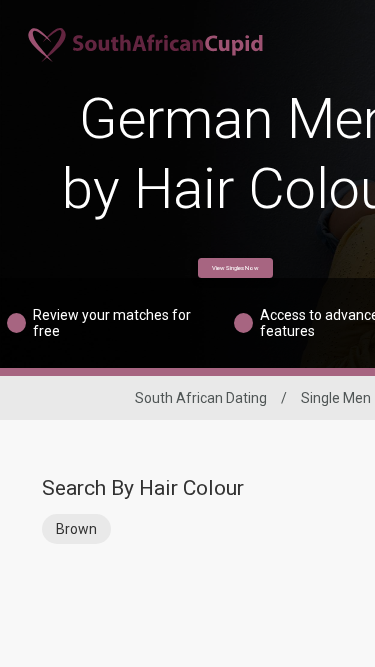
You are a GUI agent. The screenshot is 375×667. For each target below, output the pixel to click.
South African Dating (201, 398)
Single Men (336, 398)
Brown (76, 529)
